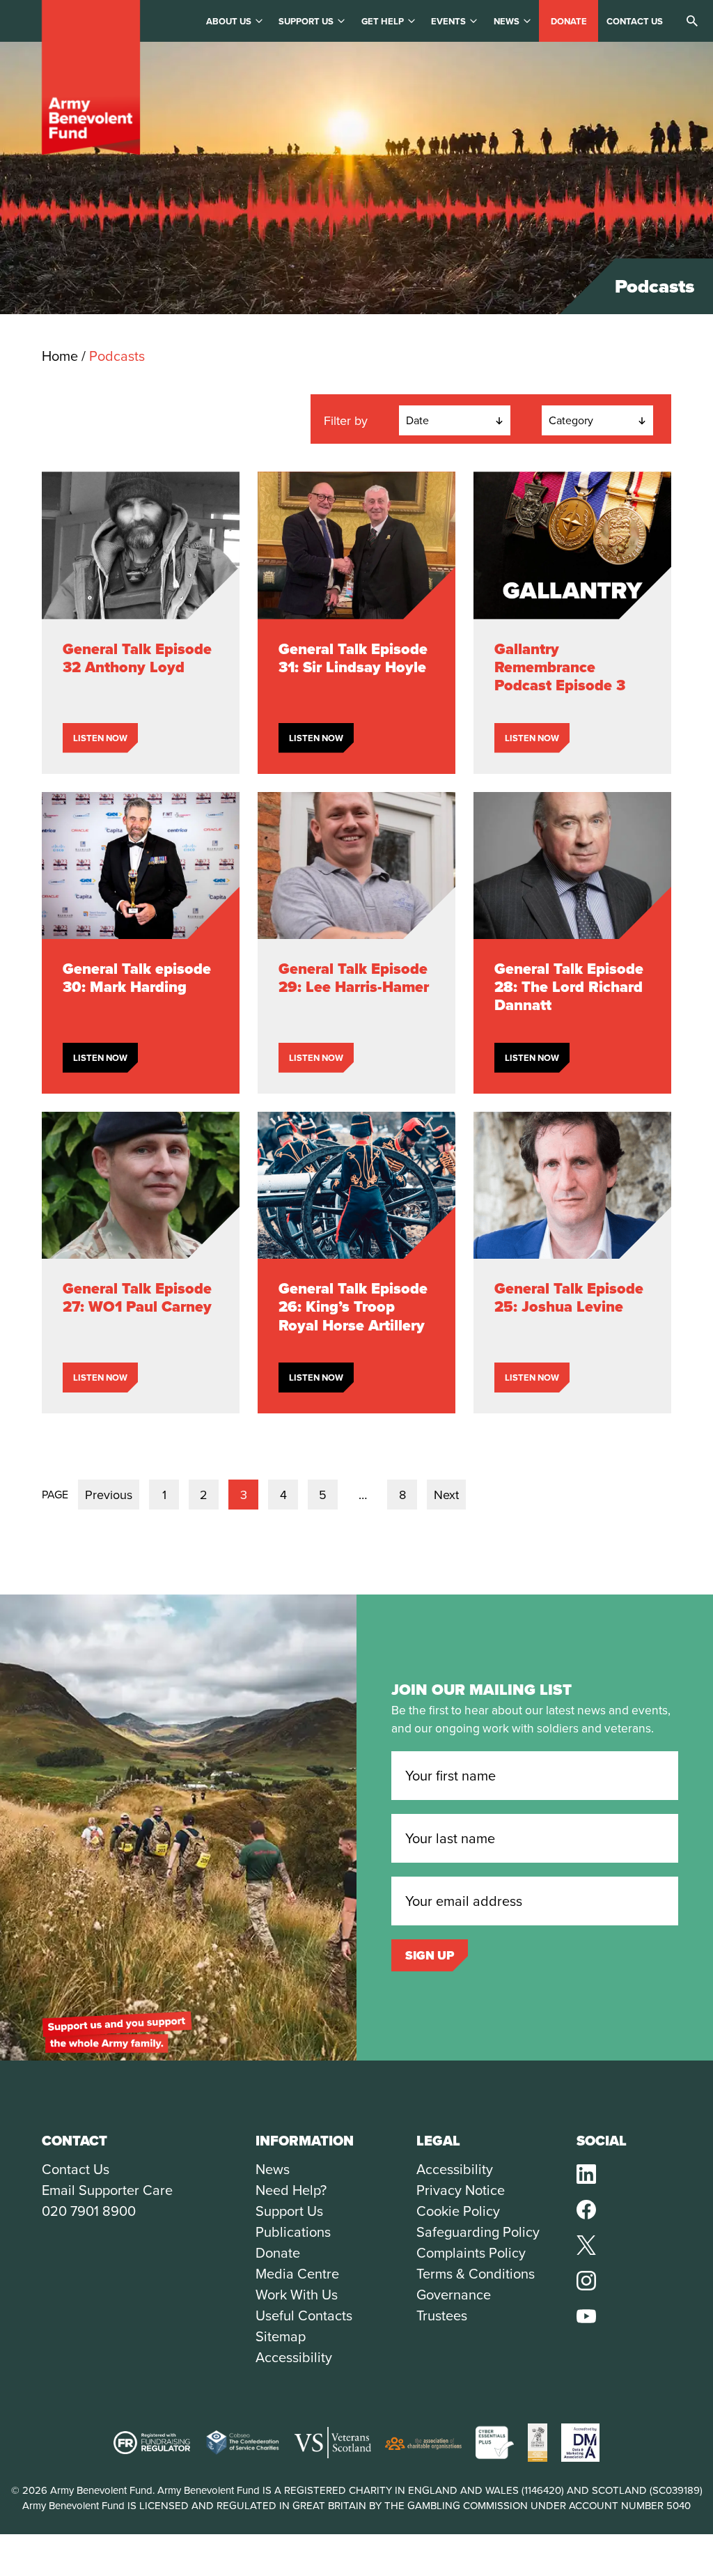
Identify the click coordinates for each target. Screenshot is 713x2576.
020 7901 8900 (89, 2211)
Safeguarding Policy (478, 2232)
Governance (454, 2295)
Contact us (635, 21)
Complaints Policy (471, 2253)
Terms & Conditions (476, 2274)
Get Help (383, 21)
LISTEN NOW (100, 738)
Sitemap (281, 2336)
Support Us (289, 2211)
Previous (109, 1495)
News (507, 21)
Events (448, 21)
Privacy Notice (461, 2190)
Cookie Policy (458, 2211)
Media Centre (297, 2274)
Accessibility (294, 2357)
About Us (229, 21)
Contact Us (76, 2169)
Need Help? (291, 2190)
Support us (306, 21)
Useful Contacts (304, 2315)
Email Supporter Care (107, 2190)
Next (446, 1495)
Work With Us (297, 2295)
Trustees (442, 2315)
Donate (569, 21)
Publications (293, 2232)
